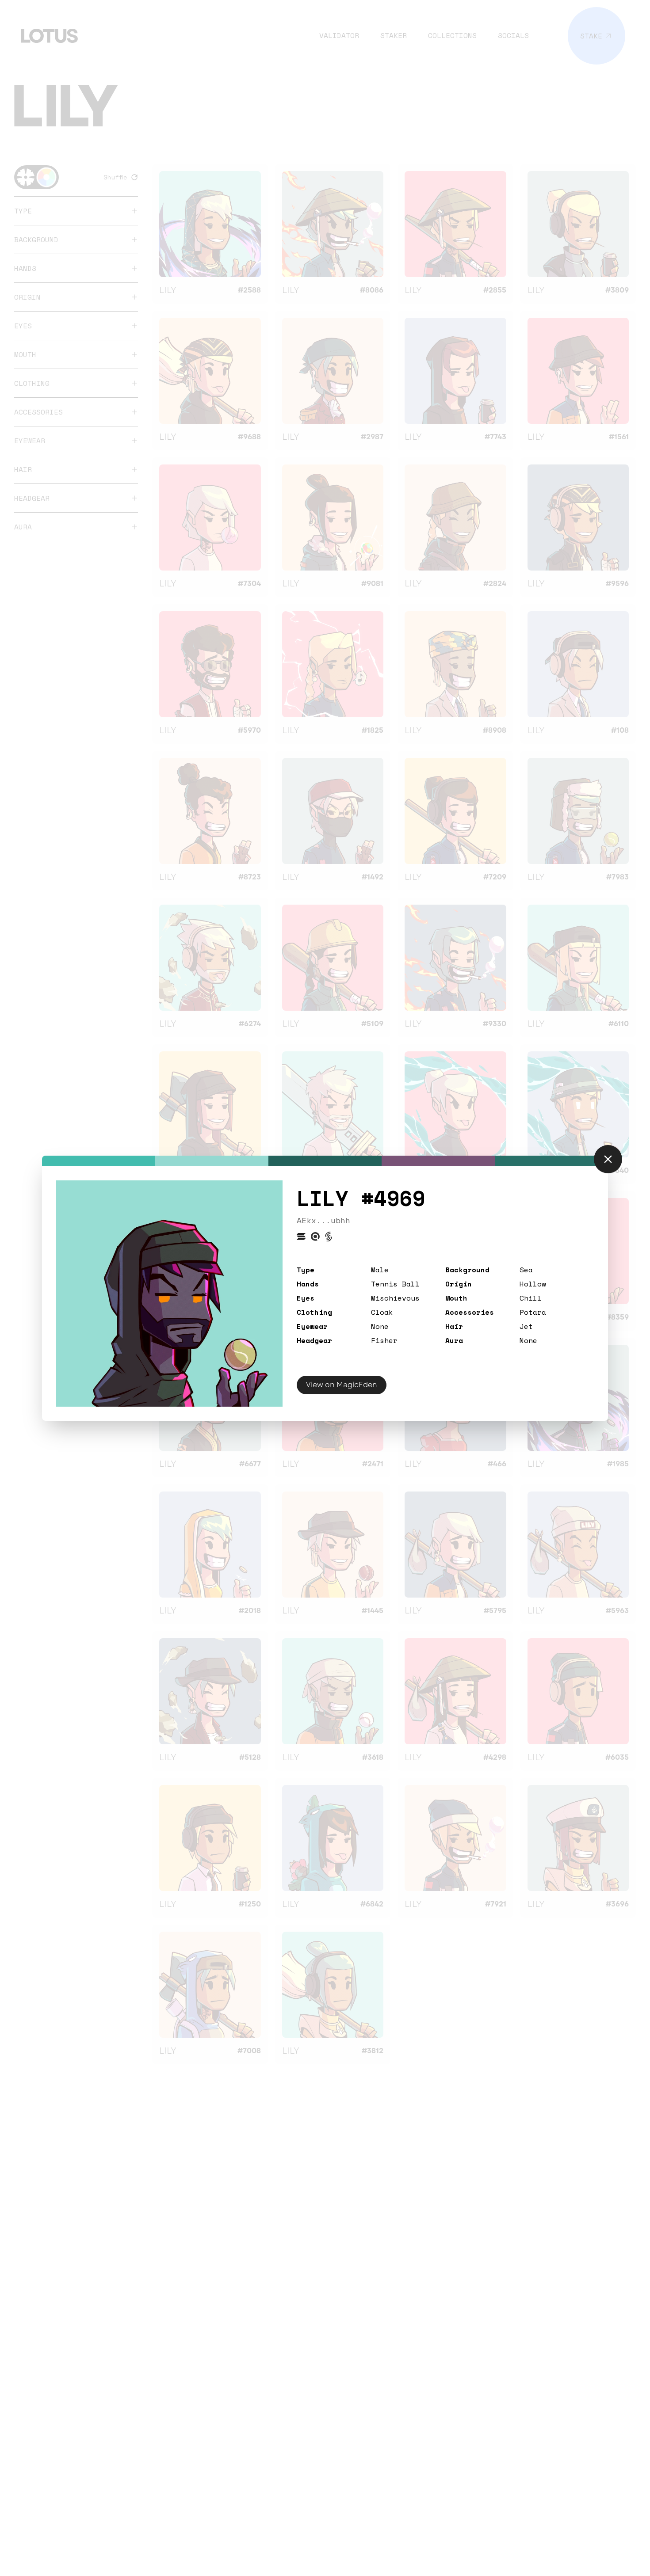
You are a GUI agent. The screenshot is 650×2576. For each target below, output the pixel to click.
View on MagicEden (342, 1385)
